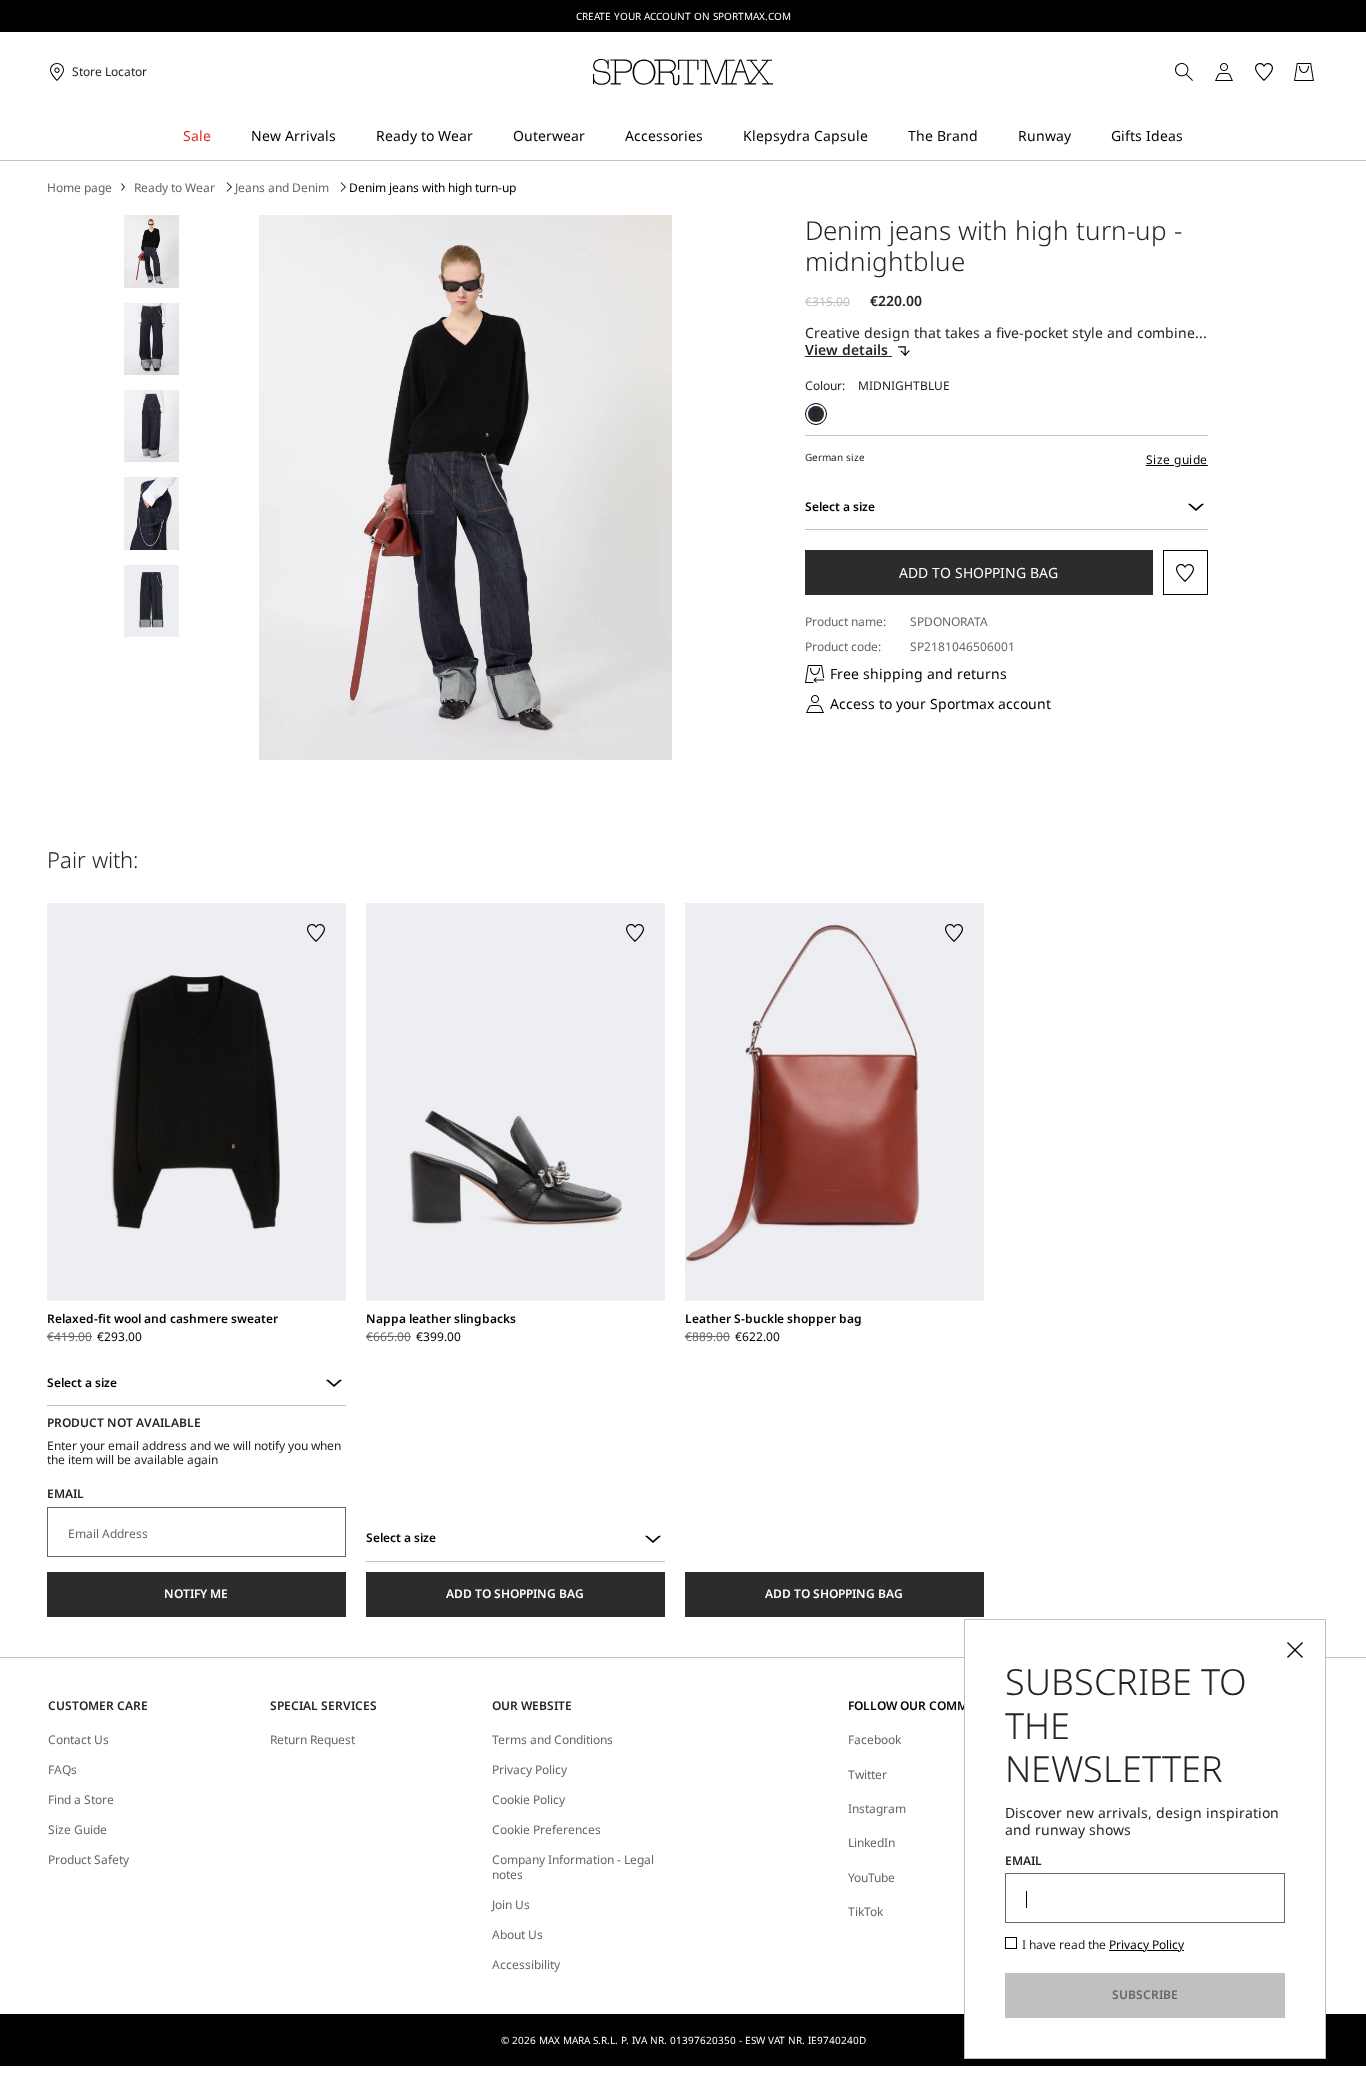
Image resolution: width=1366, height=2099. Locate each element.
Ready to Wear (174, 188)
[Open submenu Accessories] (716, 136)
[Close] (1295, 1650)
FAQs (62, 1770)
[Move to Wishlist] (1185, 572)
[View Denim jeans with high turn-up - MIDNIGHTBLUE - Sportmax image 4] (151, 513)
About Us (517, 1935)
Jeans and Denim (282, 188)
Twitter (867, 1774)
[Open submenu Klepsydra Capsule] (881, 136)
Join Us (511, 1905)
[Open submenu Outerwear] (598, 136)
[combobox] (1196, 507)
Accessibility (526, 1965)
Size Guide (77, 1830)
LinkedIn (871, 1842)
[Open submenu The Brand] (991, 136)
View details (848, 350)
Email (65, 1494)
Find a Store (81, 1800)
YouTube (871, 1877)
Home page (79, 188)
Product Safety (88, 1860)
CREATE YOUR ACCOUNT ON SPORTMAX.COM (683, 16)
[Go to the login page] (1224, 72)
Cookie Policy (528, 1800)
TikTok (865, 1911)
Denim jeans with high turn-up (432, 188)
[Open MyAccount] (1242, 72)
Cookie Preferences (546, 1830)
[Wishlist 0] (1264, 72)
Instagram (877, 1808)
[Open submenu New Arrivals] (349, 136)
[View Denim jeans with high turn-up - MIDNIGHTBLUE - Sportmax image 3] (151, 426)
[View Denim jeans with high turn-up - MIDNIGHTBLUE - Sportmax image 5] (151, 601)
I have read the (1103, 1945)
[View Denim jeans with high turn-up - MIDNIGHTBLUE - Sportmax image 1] (151, 251)
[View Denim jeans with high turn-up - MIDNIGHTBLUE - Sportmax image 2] (151, 339)
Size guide (1177, 459)
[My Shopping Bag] (1304, 72)
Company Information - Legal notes (573, 1867)
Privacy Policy (529, 1770)
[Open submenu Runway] (1084, 136)
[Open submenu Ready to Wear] (486, 136)
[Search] (1184, 72)
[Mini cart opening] (1327, 72)
